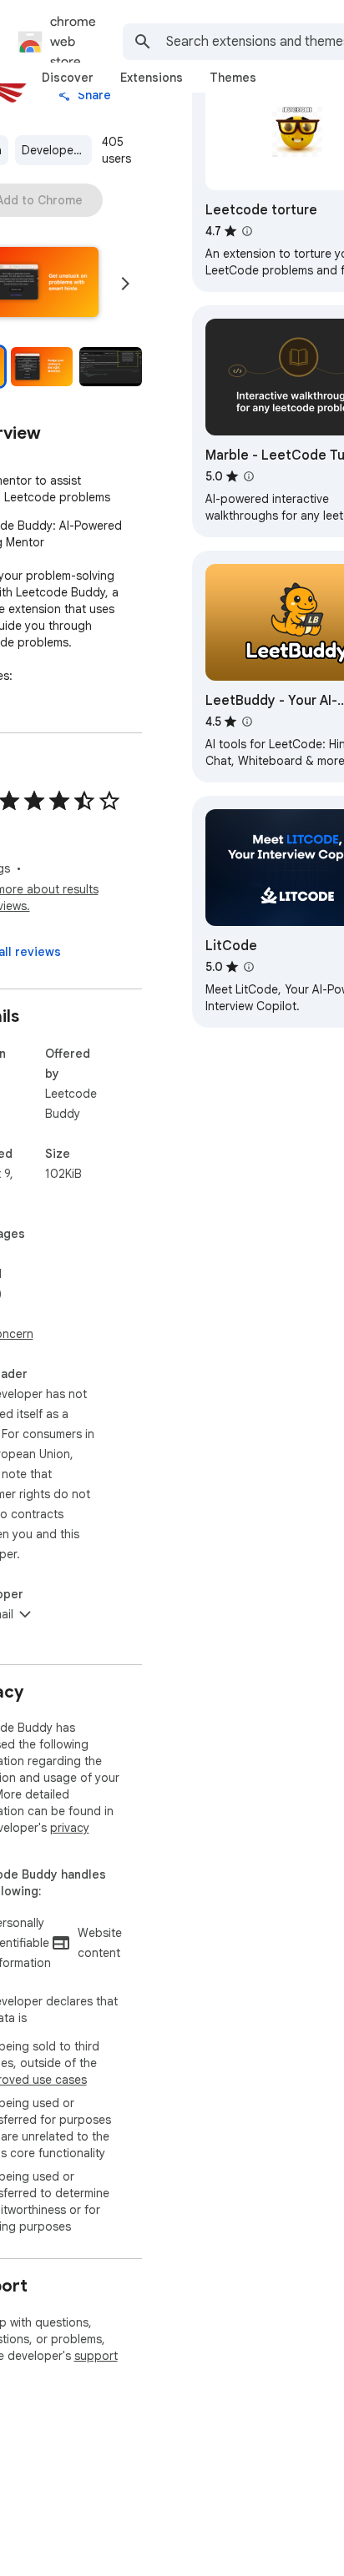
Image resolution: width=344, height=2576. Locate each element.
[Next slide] (125, 284)
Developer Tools (57, 150)
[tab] (68, 78)
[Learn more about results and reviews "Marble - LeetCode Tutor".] (249, 476)
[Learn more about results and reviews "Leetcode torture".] (247, 231)
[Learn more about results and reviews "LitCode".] (249, 967)
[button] (42, 367)
